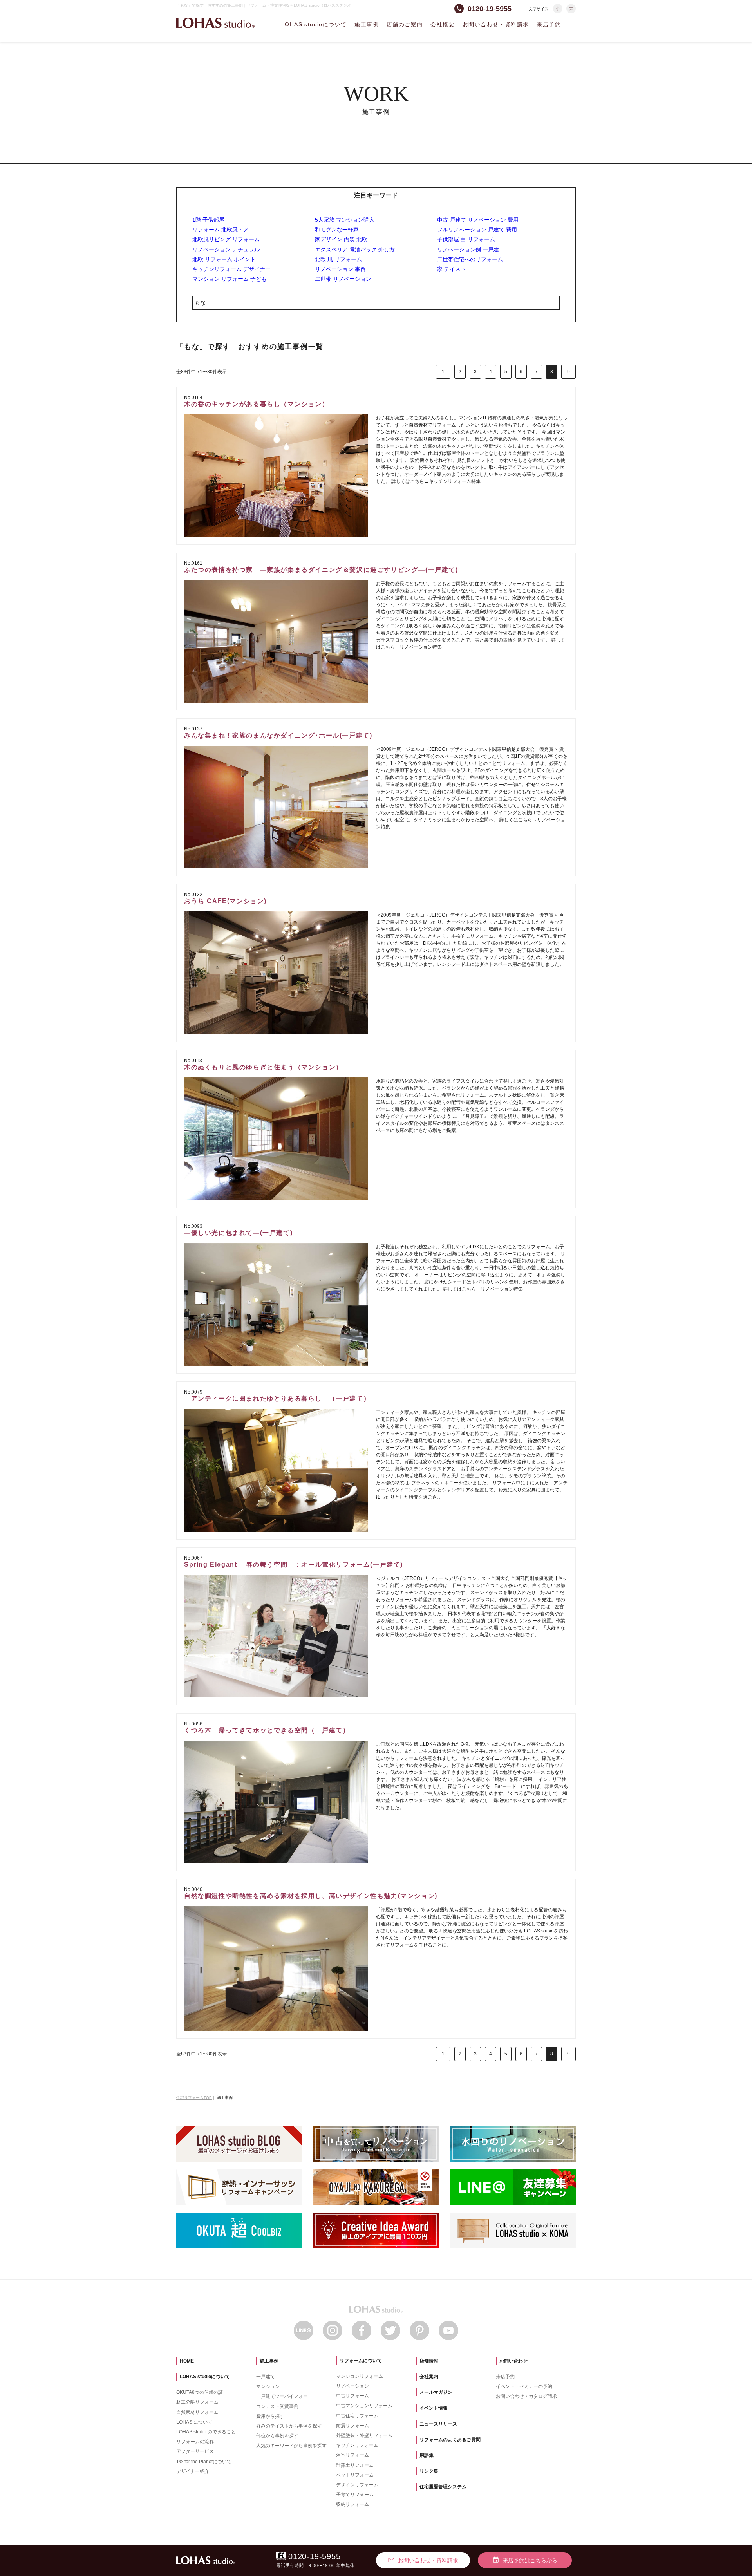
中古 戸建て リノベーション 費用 (478, 220)
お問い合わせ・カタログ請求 (526, 2396)
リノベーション (352, 2386)
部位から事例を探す (277, 2436)
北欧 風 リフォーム (338, 259)
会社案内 (429, 2377)
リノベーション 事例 (340, 269)
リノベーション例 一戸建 (468, 249)
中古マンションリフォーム (364, 2406)
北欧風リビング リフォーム (226, 239)
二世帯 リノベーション (343, 279)
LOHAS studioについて (314, 24)
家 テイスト (452, 269)
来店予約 (549, 24)
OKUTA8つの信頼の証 (200, 2392)
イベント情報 (434, 2408)
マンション (268, 2386)
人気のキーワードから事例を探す (291, 2446)
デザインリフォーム (357, 2485)
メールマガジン (436, 2392)
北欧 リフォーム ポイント (224, 259)
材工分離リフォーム (197, 2402)
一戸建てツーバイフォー (282, 2396)
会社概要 (443, 24)
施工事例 (367, 24)
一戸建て (266, 2377)
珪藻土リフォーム (355, 2465)
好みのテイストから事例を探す (289, 2426)
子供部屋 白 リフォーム (466, 239)
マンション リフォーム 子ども (230, 279)
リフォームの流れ (195, 2442)
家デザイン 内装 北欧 (341, 239)
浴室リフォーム (352, 2455)
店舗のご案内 (405, 24)
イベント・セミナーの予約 (524, 2386)
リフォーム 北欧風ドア (221, 230)
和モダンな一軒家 (337, 230)
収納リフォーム (352, 2504)
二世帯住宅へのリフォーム (470, 259)
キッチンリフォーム (357, 2445)
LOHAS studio (215, 23)
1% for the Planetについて (204, 2462)
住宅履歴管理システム (443, 2487)
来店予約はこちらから (525, 2560)
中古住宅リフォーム (357, 2416)
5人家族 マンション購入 (345, 220)
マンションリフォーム (360, 2376)
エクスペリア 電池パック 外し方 (355, 249)
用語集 (427, 2455)
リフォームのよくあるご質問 (450, 2440)
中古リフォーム (352, 2396)
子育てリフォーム (355, 2495)
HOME (187, 2361)
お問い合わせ (513, 2361)
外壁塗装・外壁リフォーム (364, 2435)
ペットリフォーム (355, 2475)
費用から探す (270, 2416)
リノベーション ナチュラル (226, 249)
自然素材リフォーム (197, 2412)
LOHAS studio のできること (206, 2432)
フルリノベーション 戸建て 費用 (477, 230)
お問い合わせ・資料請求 (496, 24)
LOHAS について (194, 2422)
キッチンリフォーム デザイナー (231, 269)
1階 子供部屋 (208, 220)
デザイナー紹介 (193, 2471)
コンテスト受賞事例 (277, 2406)
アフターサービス (195, 2451)
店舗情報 (429, 2361)
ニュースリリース (438, 2424)
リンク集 (429, 2471)
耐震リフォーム (352, 2426)
